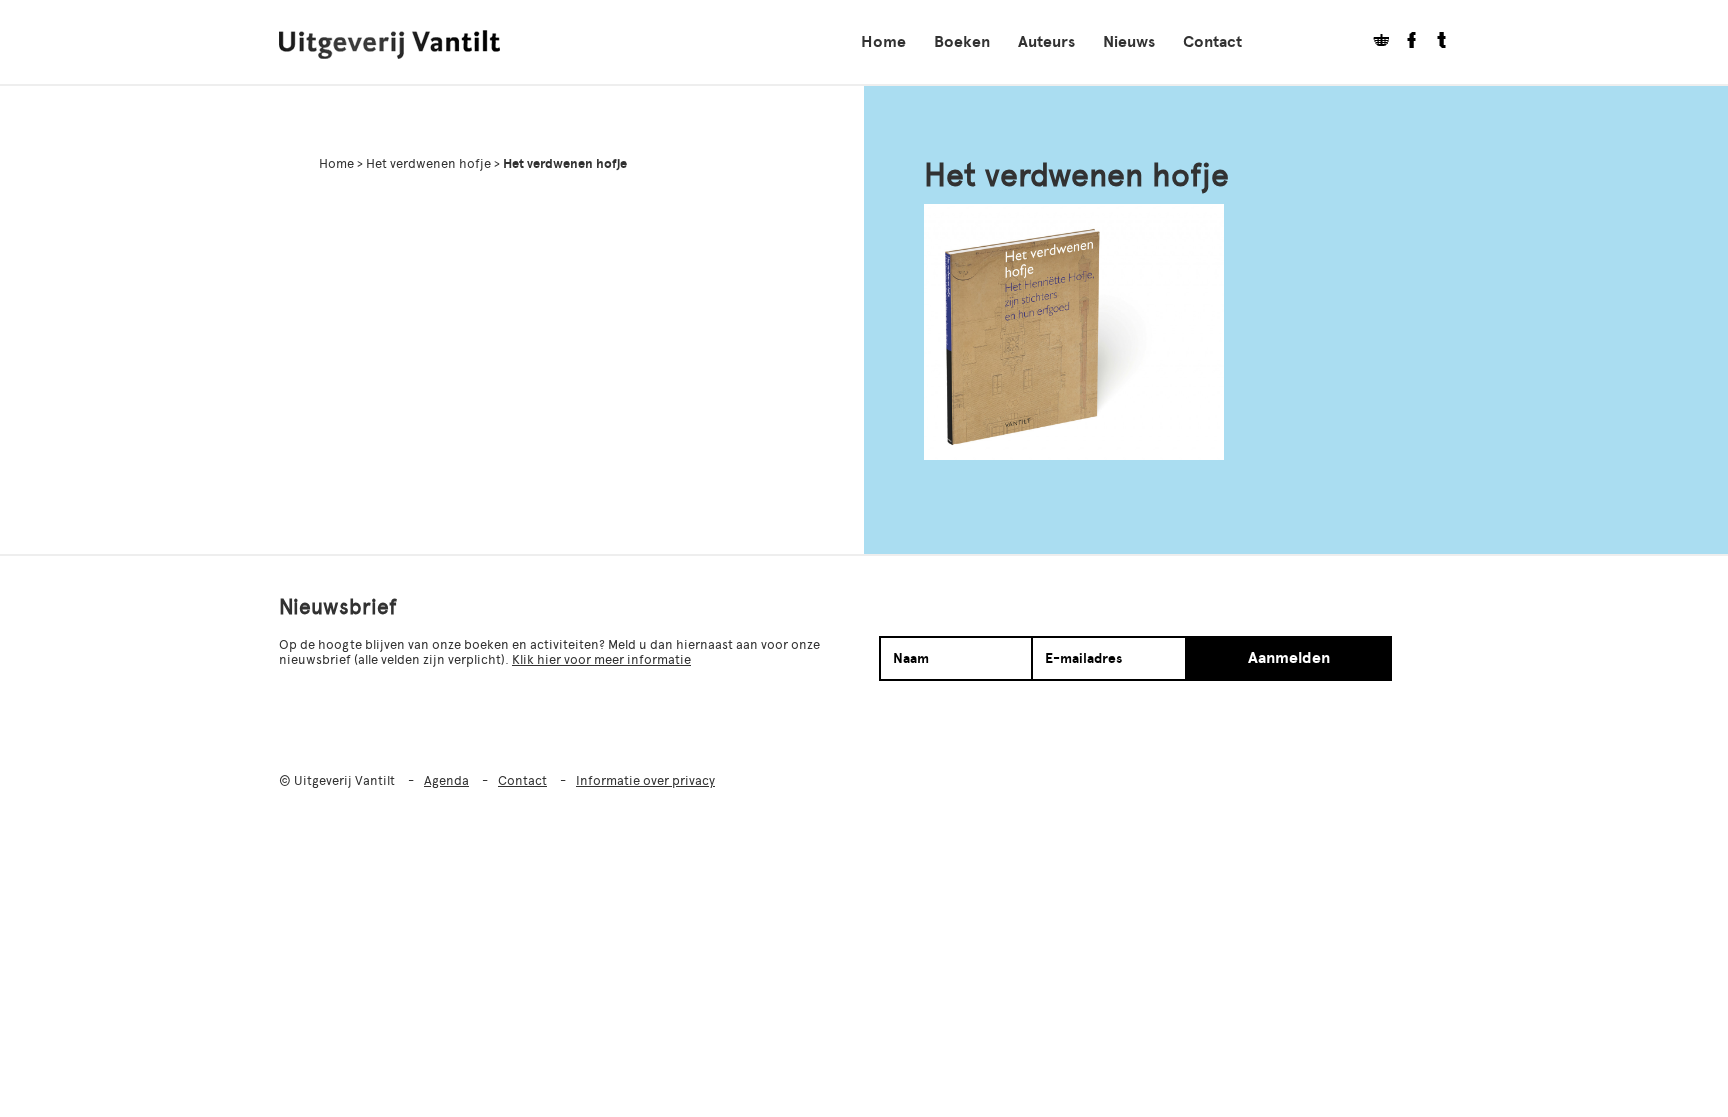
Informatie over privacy (645, 780)
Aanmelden (1289, 658)
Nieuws (1129, 42)
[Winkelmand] (1374, 42)
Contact (1212, 42)
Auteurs (1046, 42)
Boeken (962, 42)
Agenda (446, 780)
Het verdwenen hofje (428, 163)
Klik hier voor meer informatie (601, 659)
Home (883, 42)
